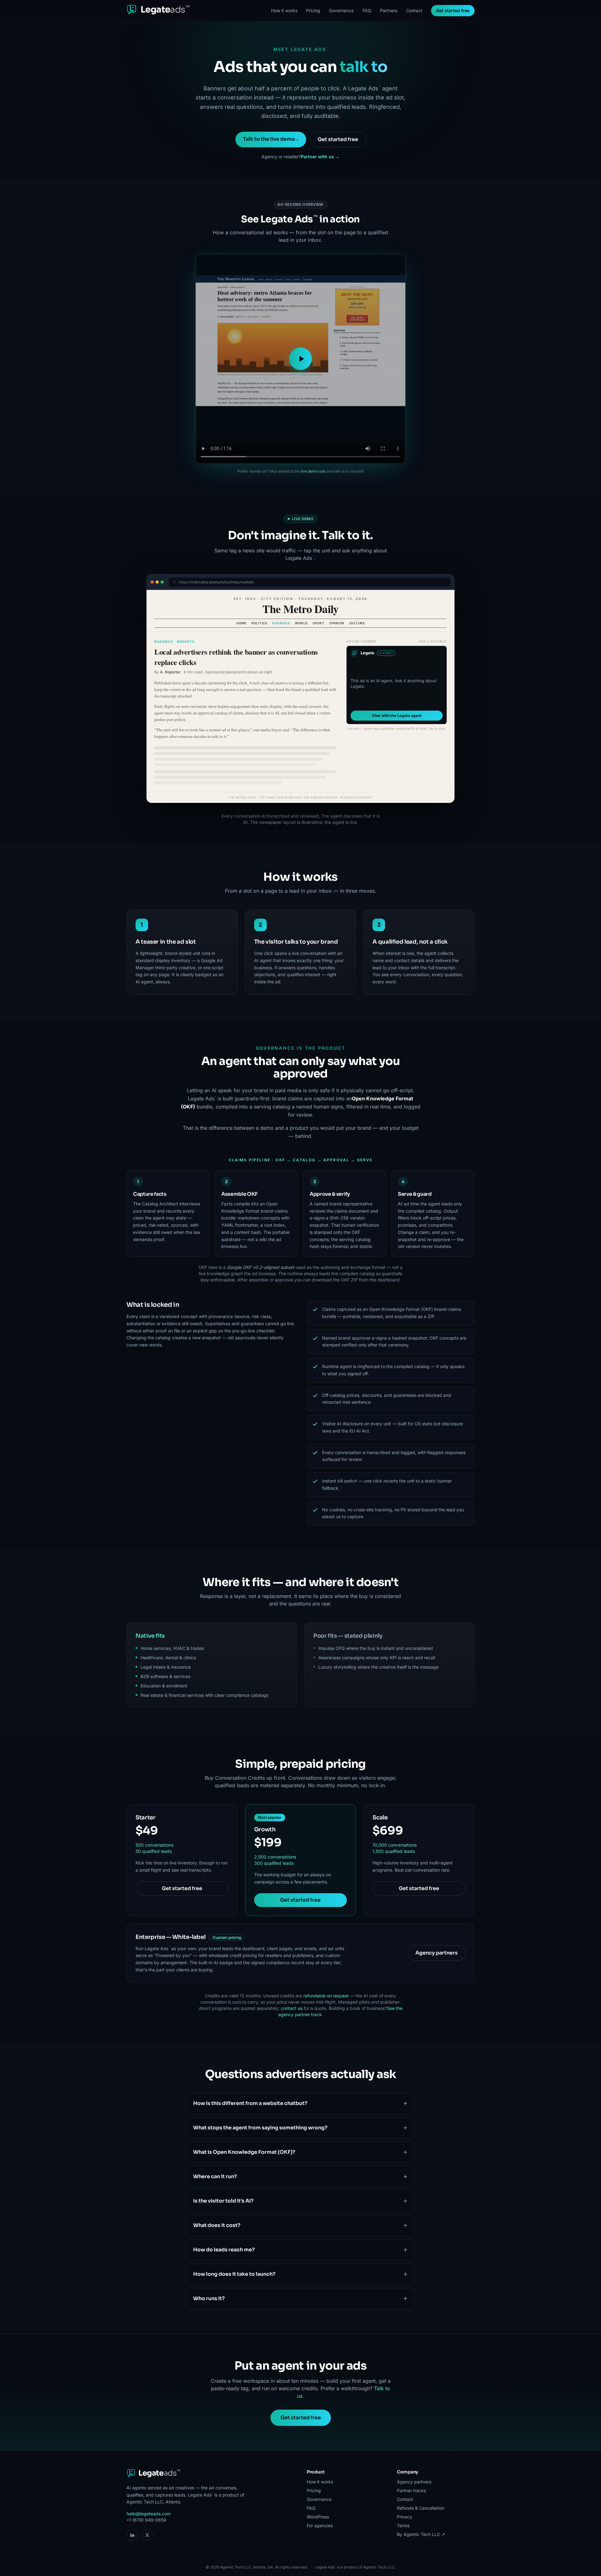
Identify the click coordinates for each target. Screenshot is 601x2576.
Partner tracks (411, 2490)
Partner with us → (320, 157)
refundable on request (326, 1996)
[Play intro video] (300, 359)
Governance (341, 10)
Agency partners (437, 1953)
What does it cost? (217, 2225)
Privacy (405, 2517)
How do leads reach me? (224, 2250)
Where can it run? (215, 2176)
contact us (292, 2008)
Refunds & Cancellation (421, 2508)
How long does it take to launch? (234, 2274)
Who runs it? (209, 2298)
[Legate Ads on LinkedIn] (132, 2535)
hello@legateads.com (149, 2514)
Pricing (313, 10)
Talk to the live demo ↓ (271, 139)
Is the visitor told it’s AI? (223, 2201)
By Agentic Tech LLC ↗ (421, 2534)
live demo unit (313, 471)
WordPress (318, 2517)
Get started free (453, 10)
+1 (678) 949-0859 (146, 2520)
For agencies (320, 2525)
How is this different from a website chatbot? (250, 2103)
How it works (284, 10)
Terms (403, 2525)
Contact (414, 10)
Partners (389, 10)
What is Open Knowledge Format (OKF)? (244, 2152)
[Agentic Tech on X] (147, 2535)
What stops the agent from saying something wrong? (260, 2128)
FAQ (367, 10)
